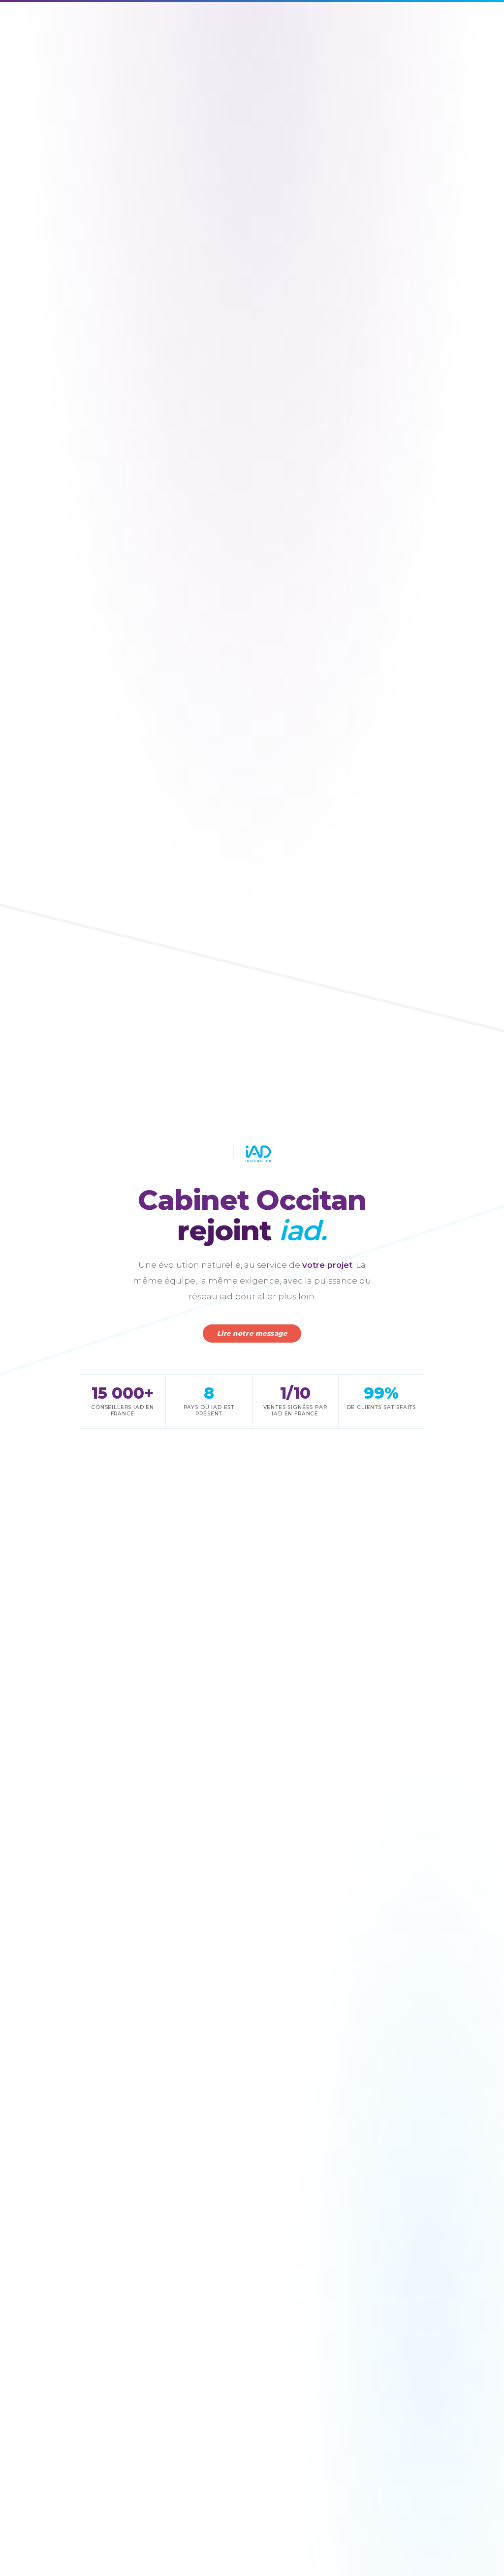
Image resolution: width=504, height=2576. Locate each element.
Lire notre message (252, 1333)
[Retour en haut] (478, 2555)
